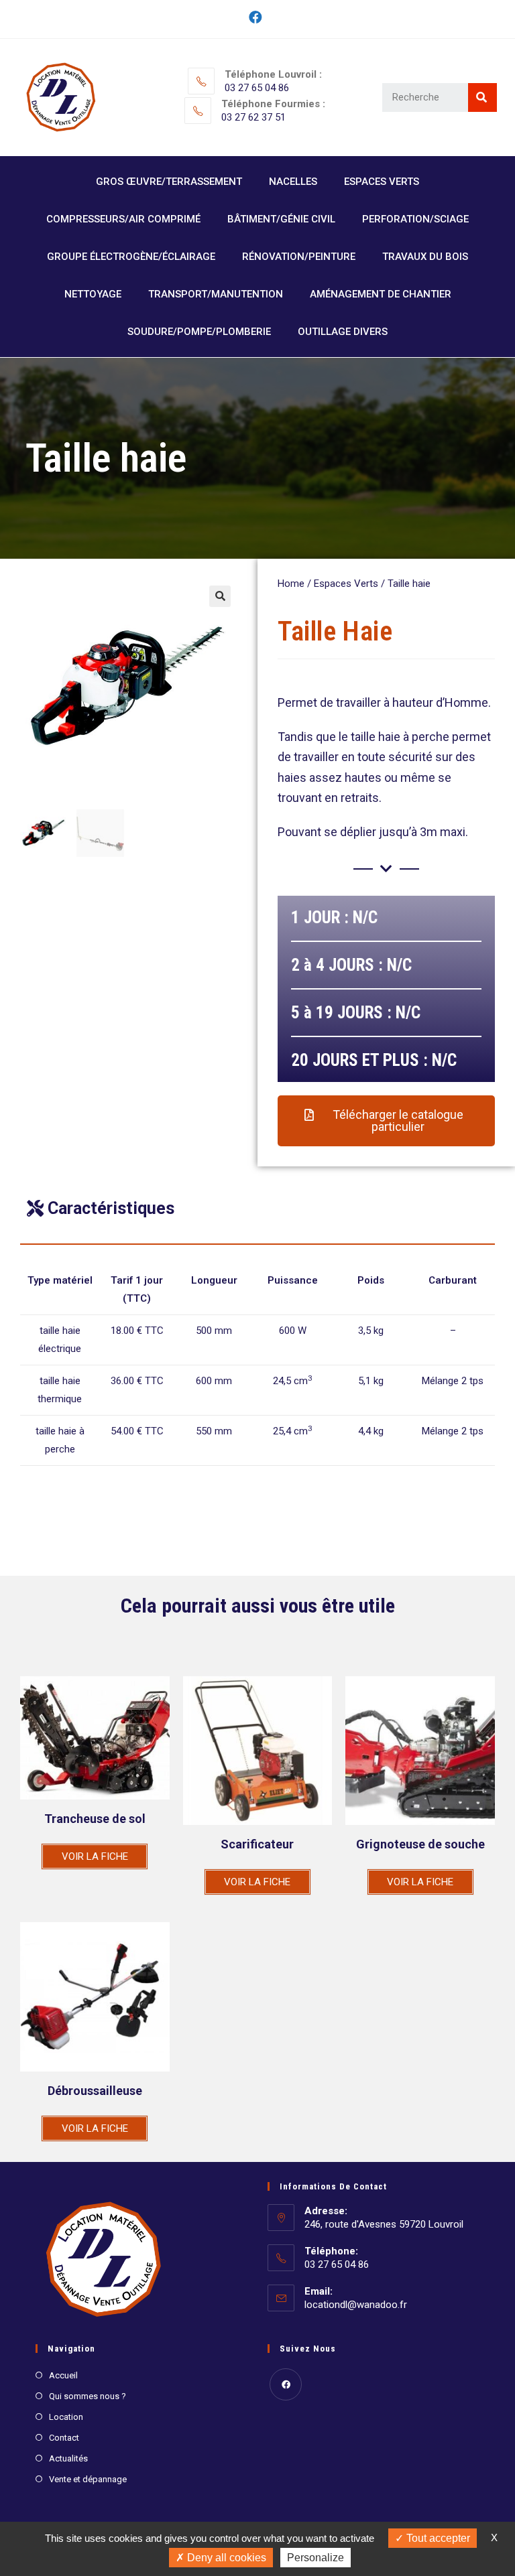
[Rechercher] (482, 97)
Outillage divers (343, 332)
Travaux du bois (425, 257)
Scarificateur (257, 1844)
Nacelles (293, 182)
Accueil (63, 2375)
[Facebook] (257, 17)
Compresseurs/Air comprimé (123, 219)
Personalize (316, 2558)
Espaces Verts (382, 182)
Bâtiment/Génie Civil (281, 219)
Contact (64, 2438)
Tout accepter (437, 2538)
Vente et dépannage (88, 2479)
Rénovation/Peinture (299, 257)
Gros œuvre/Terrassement (169, 182)
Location (66, 2417)
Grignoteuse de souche (420, 1844)
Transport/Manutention (216, 294)
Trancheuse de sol (95, 1819)
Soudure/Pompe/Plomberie (199, 332)
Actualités (68, 2458)
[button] (386, 1121)
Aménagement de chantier (381, 294)
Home (291, 584)
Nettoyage (93, 294)
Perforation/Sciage (415, 219)
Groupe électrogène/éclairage (131, 257)
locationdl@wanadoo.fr (356, 2305)
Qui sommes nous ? (88, 2396)
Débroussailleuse (95, 2091)
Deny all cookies (225, 2558)
